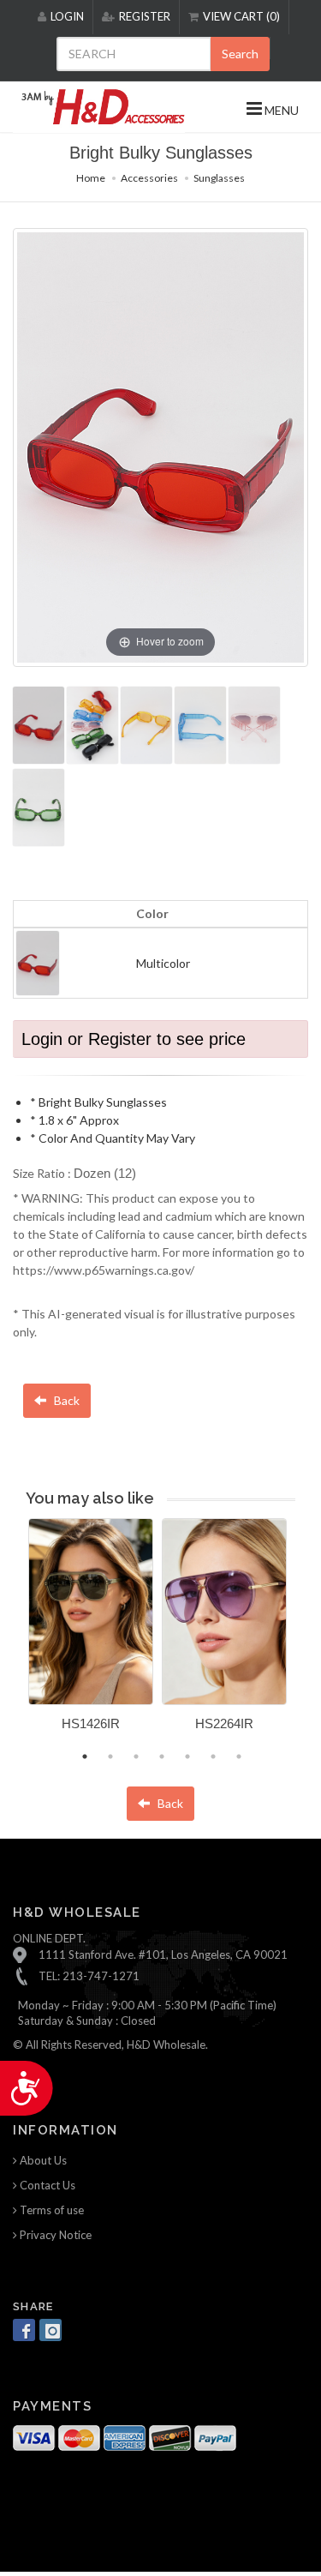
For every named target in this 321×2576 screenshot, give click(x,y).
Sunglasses (219, 178)
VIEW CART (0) (241, 16)
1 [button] (85, 1756)
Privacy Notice (54, 2235)
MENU (280, 110)
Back (65, 1400)
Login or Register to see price (134, 1039)
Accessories (149, 178)
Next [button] (308, 1636)
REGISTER (145, 16)
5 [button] (187, 1756)
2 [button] (110, 1756)
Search (240, 54)
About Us (42, 2160)
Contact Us (46, 2185)
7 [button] (239, 1756)
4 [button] (162, 1756)
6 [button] (213, 1756)
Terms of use (51, 2210)
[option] (91, 1631)
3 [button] (136, 1756)
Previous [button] (15, 1636)
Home (91, 178)
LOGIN (67, 16)
